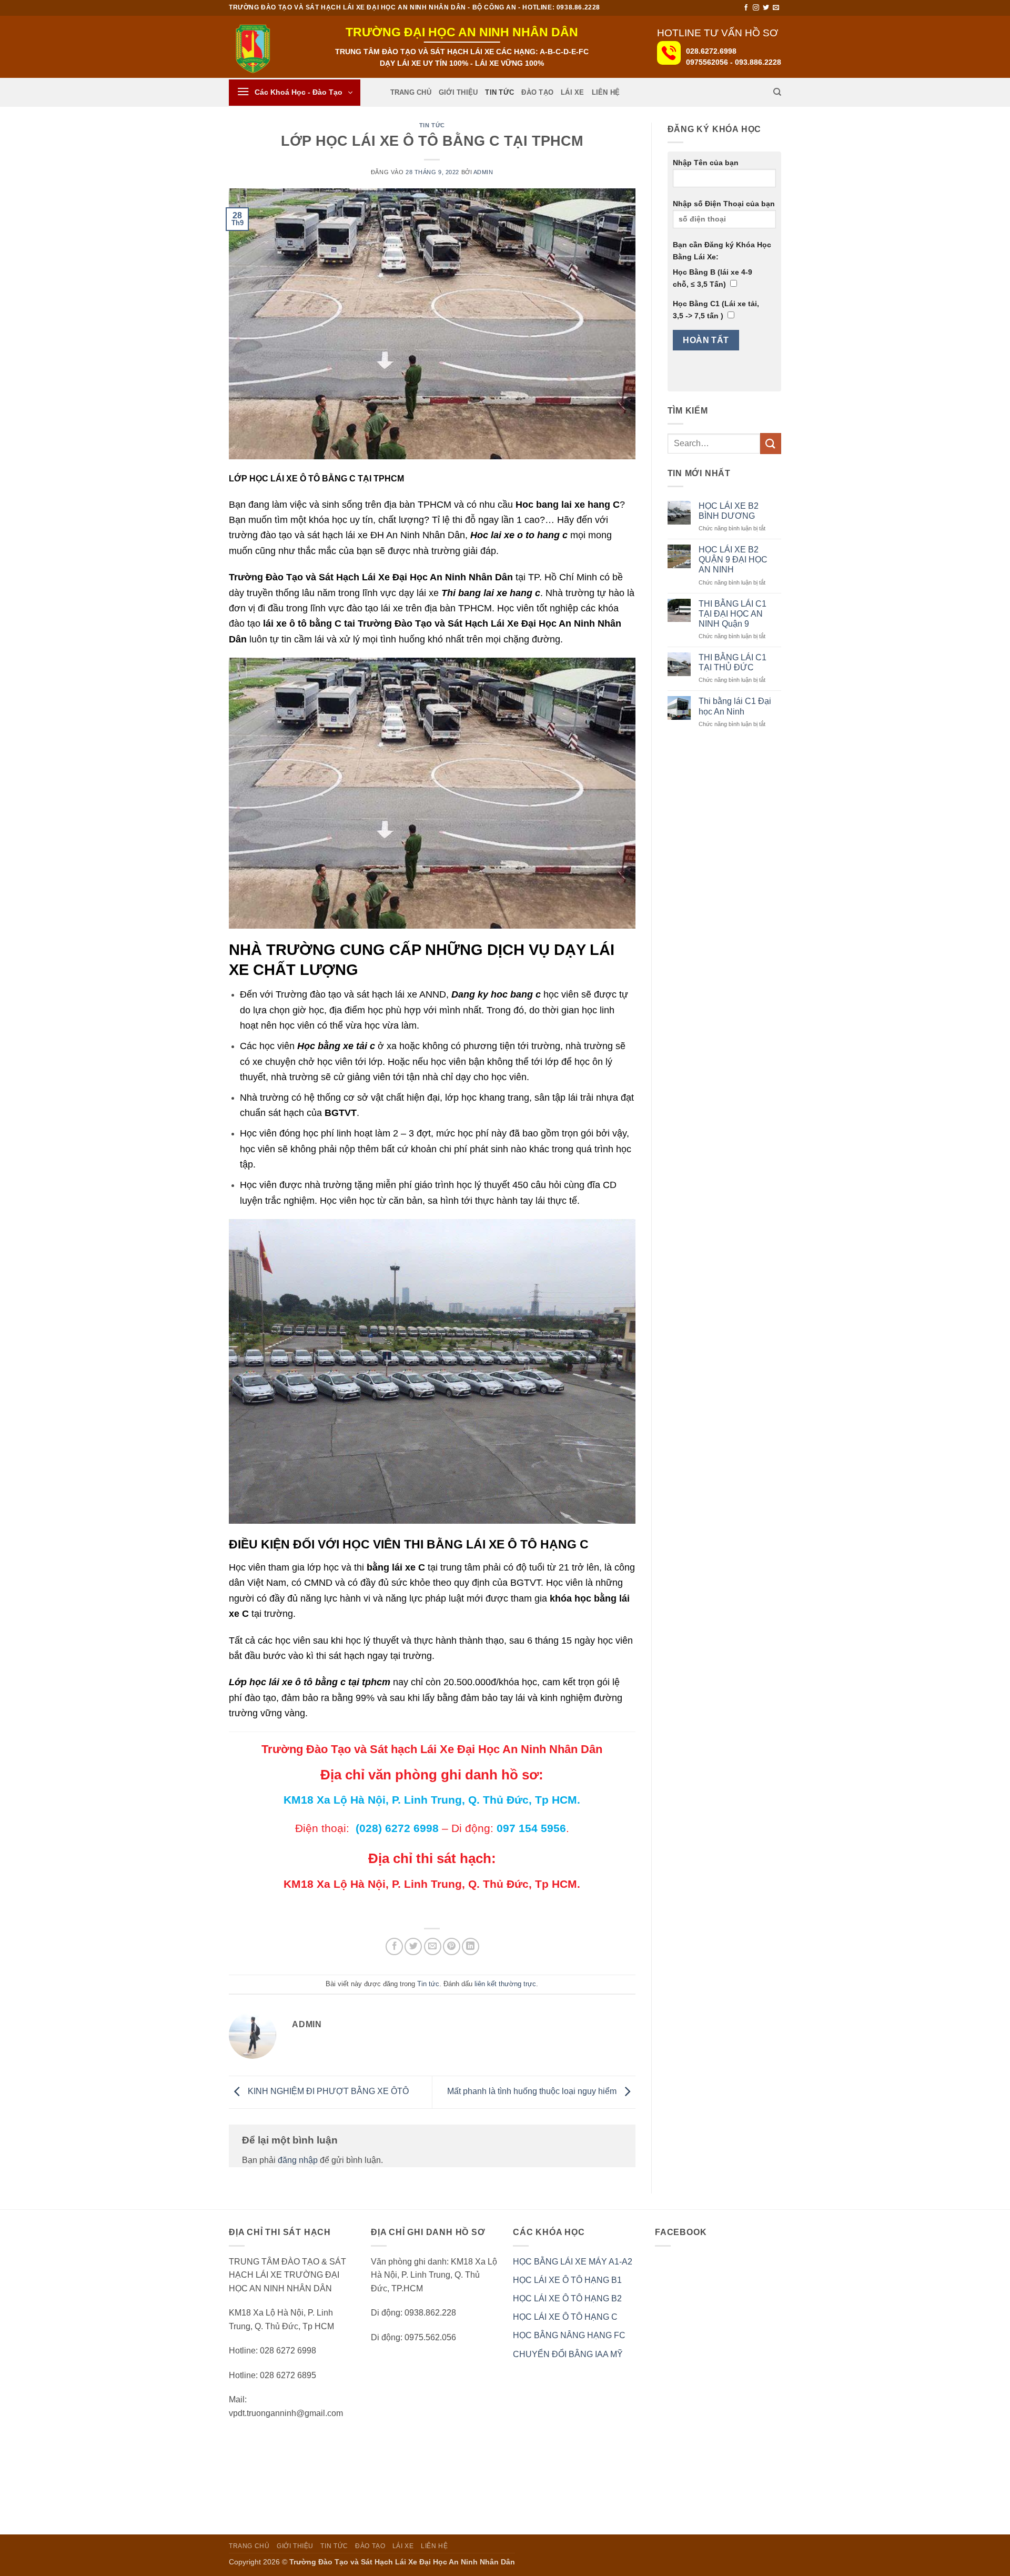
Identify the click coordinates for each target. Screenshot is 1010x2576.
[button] (295, 93)
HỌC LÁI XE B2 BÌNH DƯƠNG (729, 511)
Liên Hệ (606, 92)
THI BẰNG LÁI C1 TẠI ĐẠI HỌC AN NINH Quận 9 (733, 614)
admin (483, 172)
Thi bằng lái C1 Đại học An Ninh (735, 706)
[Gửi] (771, 443)
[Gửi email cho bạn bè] (433, 1946)
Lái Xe (573, 92)
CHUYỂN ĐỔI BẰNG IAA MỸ (568, 2354)
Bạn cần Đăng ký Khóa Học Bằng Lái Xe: (722, 251)
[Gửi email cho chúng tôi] (776, 8)
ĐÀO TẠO (537, 92)
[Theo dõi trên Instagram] (756, 8)
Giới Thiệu (458, 92)
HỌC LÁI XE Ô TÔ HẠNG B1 (567, 2280)
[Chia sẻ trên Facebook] (394, 1946)
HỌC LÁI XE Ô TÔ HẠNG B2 (567, 2298)
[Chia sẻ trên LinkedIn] (471, 1946)
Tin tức (499, 92)
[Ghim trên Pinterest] (452, 1946)
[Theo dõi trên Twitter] (766, 8)
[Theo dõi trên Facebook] (746, 8)
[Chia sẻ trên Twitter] (413, 1946)
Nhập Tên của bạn (706, 163)
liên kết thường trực (505, 1984)
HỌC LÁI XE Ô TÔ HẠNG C (565, 2317)
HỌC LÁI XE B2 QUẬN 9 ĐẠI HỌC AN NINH (733, 560)
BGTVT (341, 1113)
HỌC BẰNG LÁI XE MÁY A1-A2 (573, 2262)
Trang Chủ (411, 92)
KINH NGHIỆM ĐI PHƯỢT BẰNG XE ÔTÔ (327, 2092)
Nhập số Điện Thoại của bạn (724, 204)
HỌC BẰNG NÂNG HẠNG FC (569, 2335)
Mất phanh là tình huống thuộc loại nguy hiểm (533, 2092)
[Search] (777, 92)
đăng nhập (298, 2160)
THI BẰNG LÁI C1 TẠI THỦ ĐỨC (733, 662)
